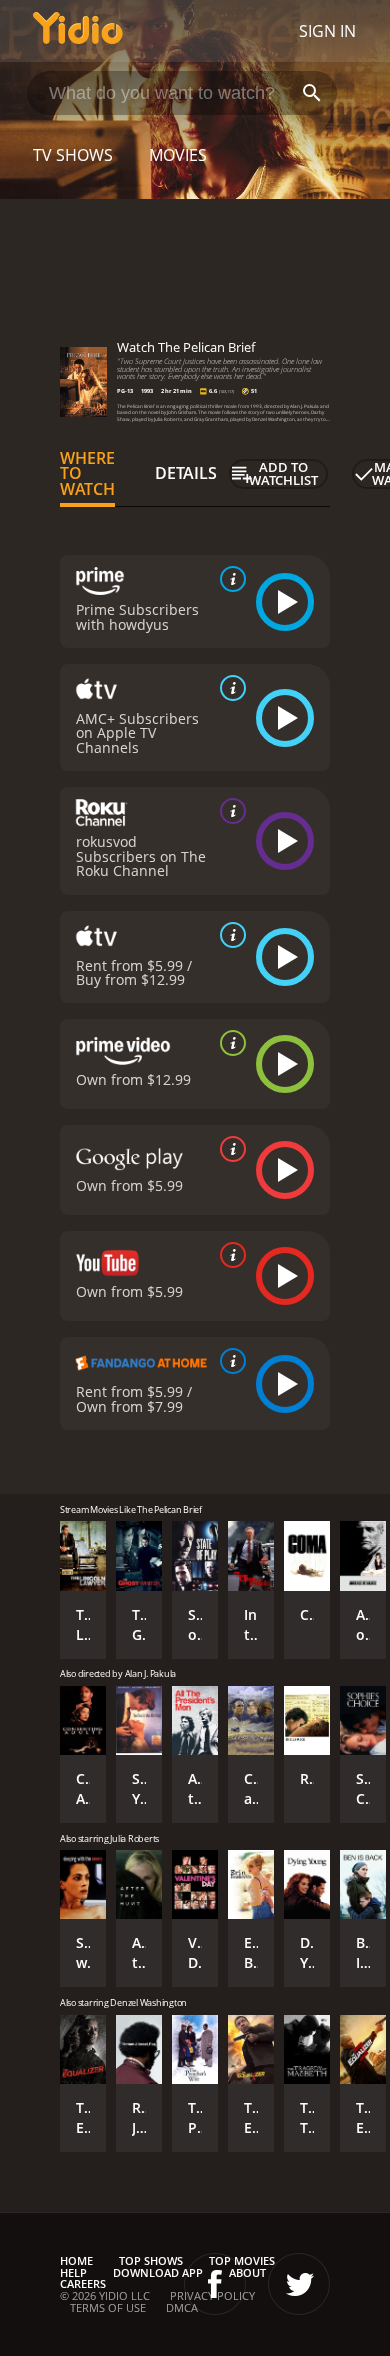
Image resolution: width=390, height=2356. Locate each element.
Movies (178, 155)
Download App (158, 2272)
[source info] (229, 579)
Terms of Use (108, 2307)
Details (186, 473)
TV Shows (73, 155)
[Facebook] (215, 2284)
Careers (83, 2283)
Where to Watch (87, 474)
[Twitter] (299, 2284)
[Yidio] (78, 31)
